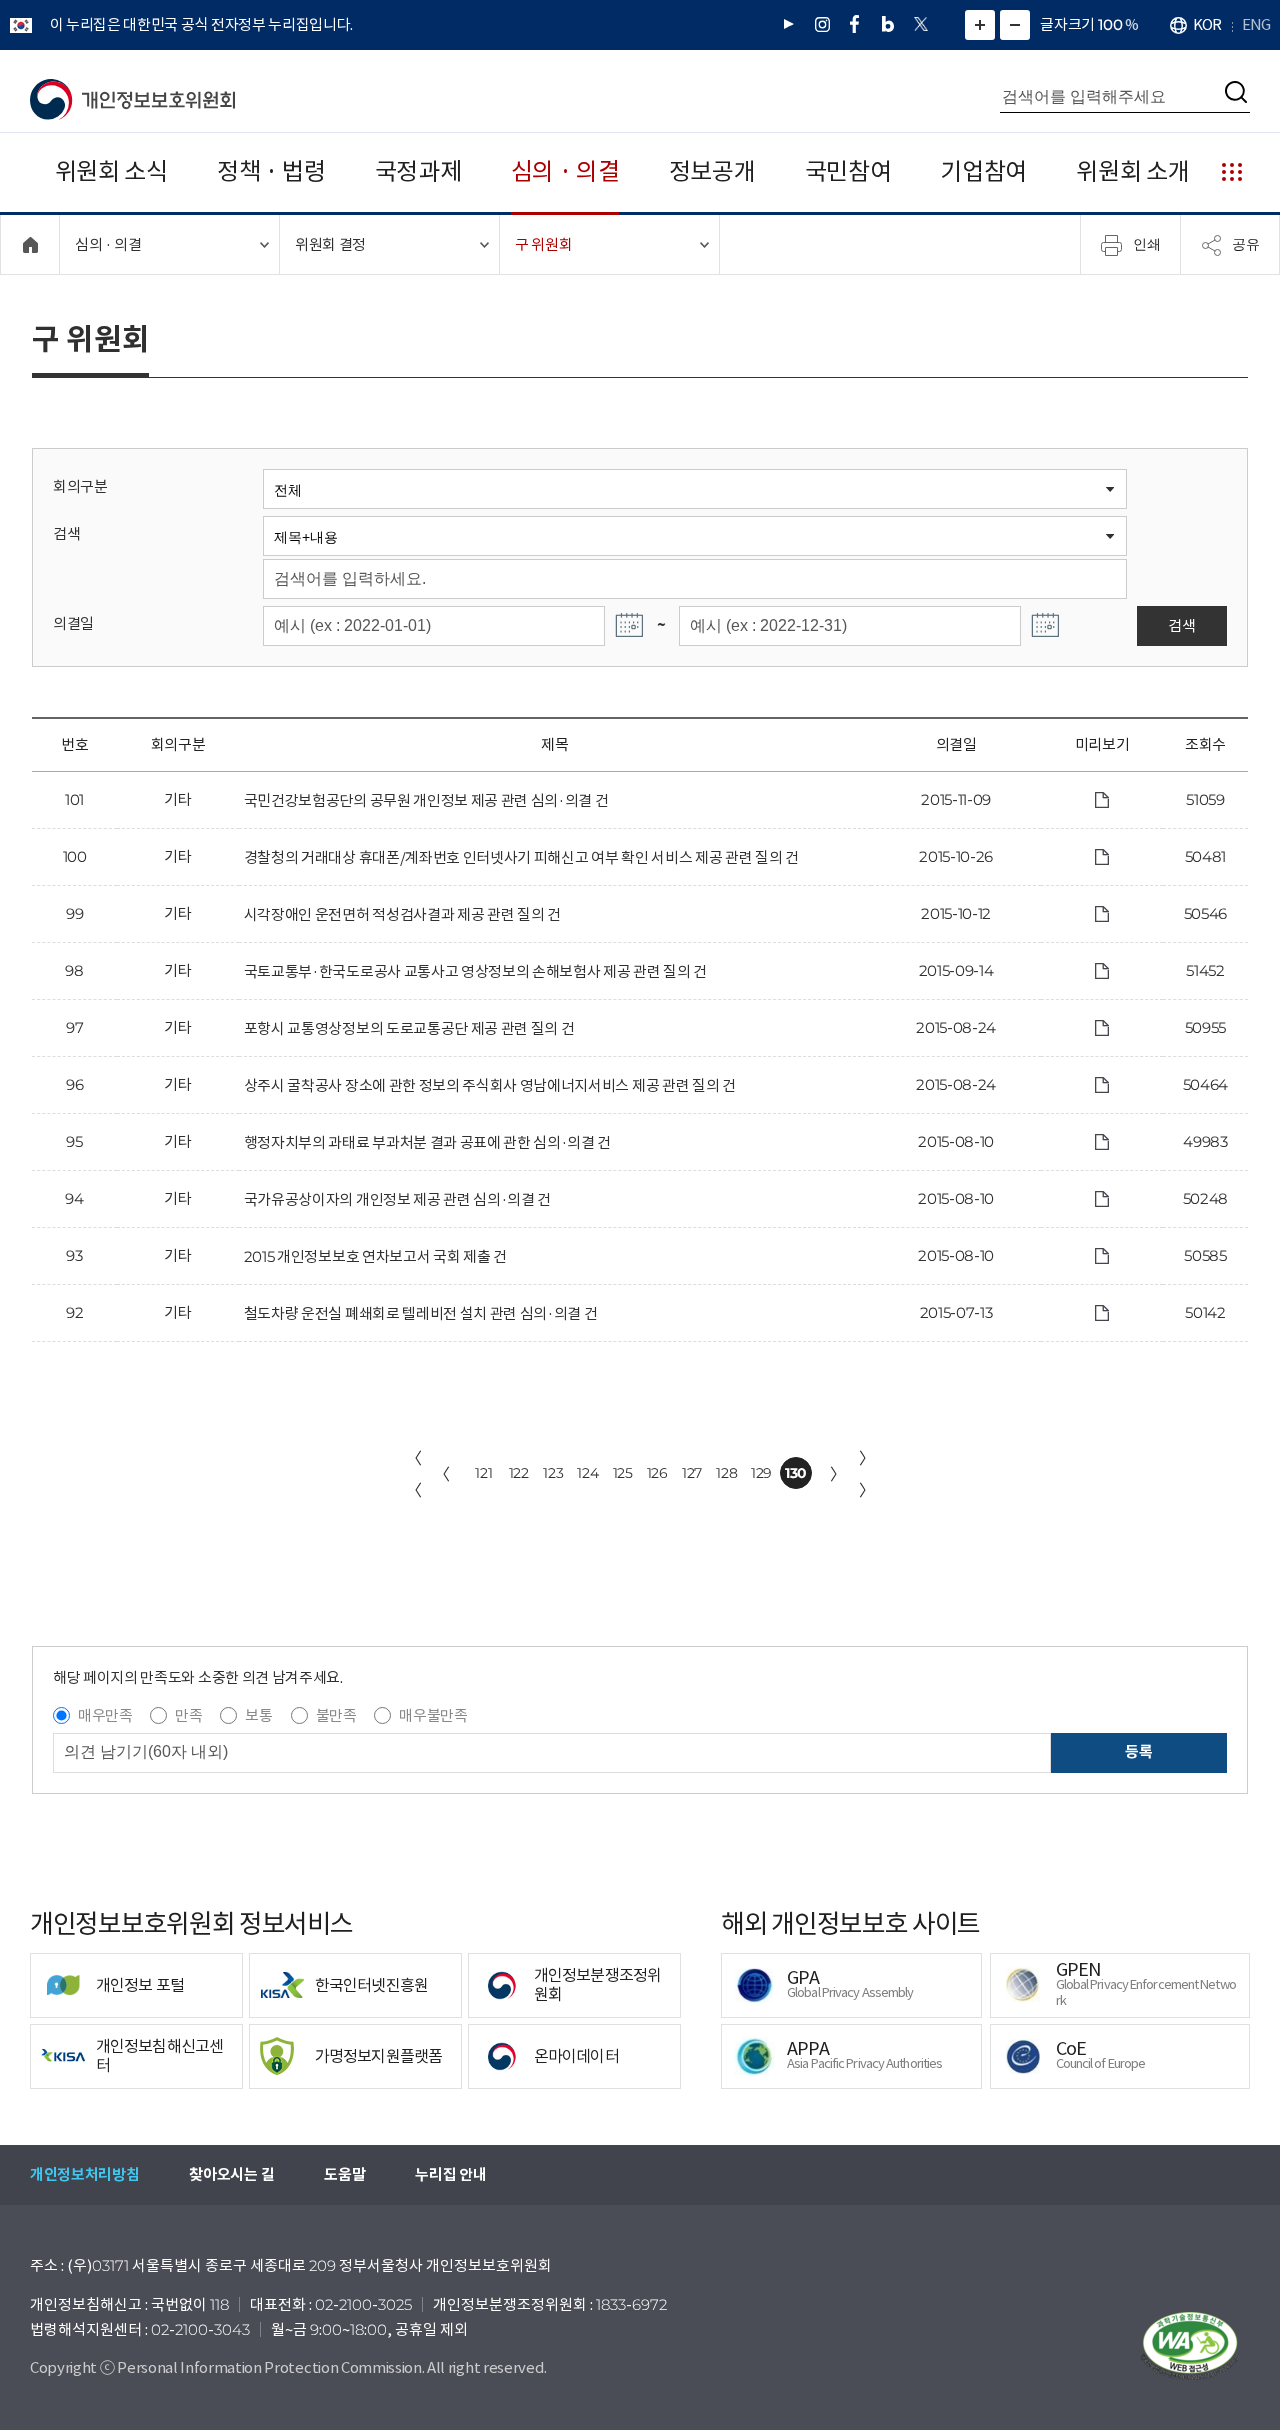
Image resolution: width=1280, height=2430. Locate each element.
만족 (188, 1715)
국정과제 (418, 171)
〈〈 (414, 1474)
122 (519, 1473)
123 (553, 1473)
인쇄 (1147, 244)
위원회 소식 (111, 171)
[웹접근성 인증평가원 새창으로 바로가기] (1190, 2346)
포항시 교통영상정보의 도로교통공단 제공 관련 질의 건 (409, 1028)
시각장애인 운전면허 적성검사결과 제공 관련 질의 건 (402, 914)
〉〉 (867, 1474)
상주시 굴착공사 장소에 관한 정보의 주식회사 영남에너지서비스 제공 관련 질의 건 (490, 1085)
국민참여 (848, 171)
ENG (1256, 24)
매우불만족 (433, 1715)
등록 (1138, 1751)
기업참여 (983, 171)
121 (483, 1473)
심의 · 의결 (565, 171)
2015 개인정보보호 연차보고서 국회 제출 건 (375, 1256)
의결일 (73, 623)
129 (761, 1473)
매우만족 (105, 1715)
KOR (1207, 24)
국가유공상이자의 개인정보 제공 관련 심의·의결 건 (397, 1199)
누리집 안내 (450, 2174)
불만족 (336, 1715)
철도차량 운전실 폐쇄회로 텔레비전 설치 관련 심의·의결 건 (421, 1313)
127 (692, 1473)
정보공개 (712, 171)
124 (587, 1473)
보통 (258, 1715)
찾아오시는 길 (231, 2174)
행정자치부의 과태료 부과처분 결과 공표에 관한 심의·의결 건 (427, 1142)
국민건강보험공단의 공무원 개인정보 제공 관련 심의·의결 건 (426, 800)
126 (657, 1473)
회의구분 (80, 486)
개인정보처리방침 (84, 2174)
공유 (1246, 244)
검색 (66, 533)
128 (726, 1473)
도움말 (344, 2174)
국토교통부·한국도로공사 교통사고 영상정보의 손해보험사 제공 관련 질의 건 (475, 971)
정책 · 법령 (271, 171)
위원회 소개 (1132, 171)
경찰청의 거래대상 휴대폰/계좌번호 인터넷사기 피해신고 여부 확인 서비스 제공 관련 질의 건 (521, 857)
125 (623, 1473)
